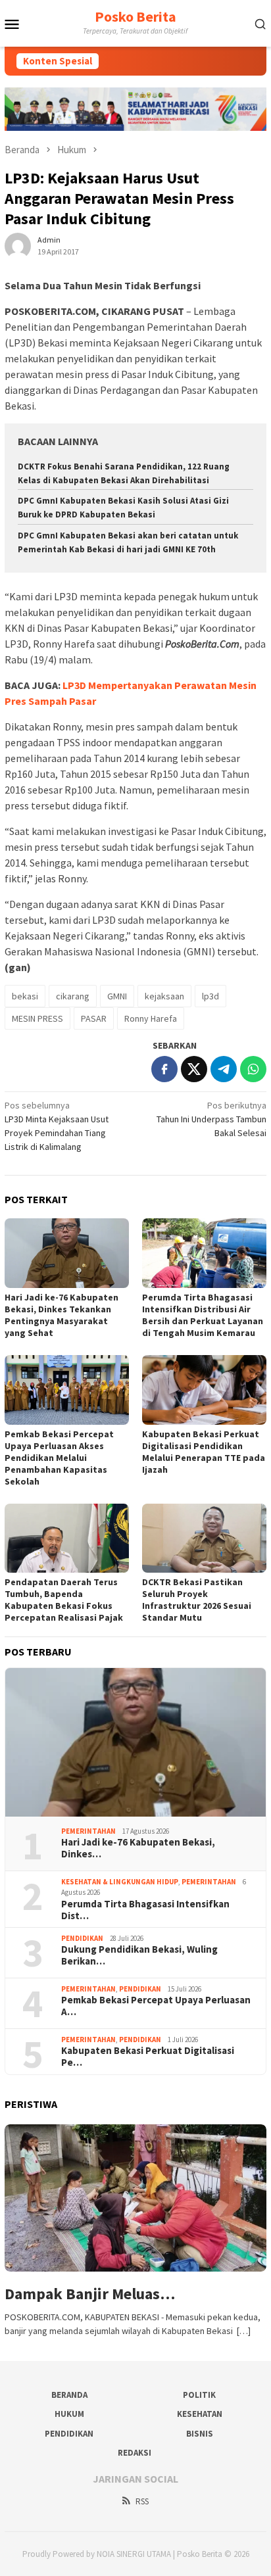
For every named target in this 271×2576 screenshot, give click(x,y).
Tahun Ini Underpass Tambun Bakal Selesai (211, 1119)
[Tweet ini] (194, 1069)
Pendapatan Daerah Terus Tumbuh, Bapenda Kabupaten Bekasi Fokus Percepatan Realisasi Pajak (64, 1600)
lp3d (210, 996)
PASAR (94, 1018)
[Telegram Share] (224, 1069)
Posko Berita (135, 16)
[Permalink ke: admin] (18, 245)
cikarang (73, 996)
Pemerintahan (88, 1831)
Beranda (69, 2395)
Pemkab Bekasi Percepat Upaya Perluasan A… (156, 2006)
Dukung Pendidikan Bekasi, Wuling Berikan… (139, 1955)
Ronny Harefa (151, 1018)
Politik (199, 2395)
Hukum (69, 2414)
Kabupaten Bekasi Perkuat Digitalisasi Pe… (148, 2057)
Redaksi (135, 2453)
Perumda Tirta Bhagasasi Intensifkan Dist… (145, 1910)
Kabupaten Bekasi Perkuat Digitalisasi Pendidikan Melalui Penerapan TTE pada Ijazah (204, 1452)
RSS (142, 2501)
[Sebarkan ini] (164, 1069)
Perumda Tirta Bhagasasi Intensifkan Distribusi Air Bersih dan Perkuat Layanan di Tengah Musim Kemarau (203, 1315)
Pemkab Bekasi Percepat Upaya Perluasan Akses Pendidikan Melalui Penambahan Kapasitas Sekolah (59, 1458)
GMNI (117, 996)
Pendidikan (82, 1938)
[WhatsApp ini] (253, 1069)
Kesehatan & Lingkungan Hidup (120, 1882)
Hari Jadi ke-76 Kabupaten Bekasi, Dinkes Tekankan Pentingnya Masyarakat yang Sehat (62, 1315)
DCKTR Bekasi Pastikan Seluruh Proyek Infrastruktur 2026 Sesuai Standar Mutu (197, 1600)
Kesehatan (200, 2414)
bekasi (25, 996)
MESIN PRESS (37, 1018)
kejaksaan (164, 996)
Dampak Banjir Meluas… (90, 2294)
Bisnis (200, 2434)
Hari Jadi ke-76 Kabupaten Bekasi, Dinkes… (138, 1848)
